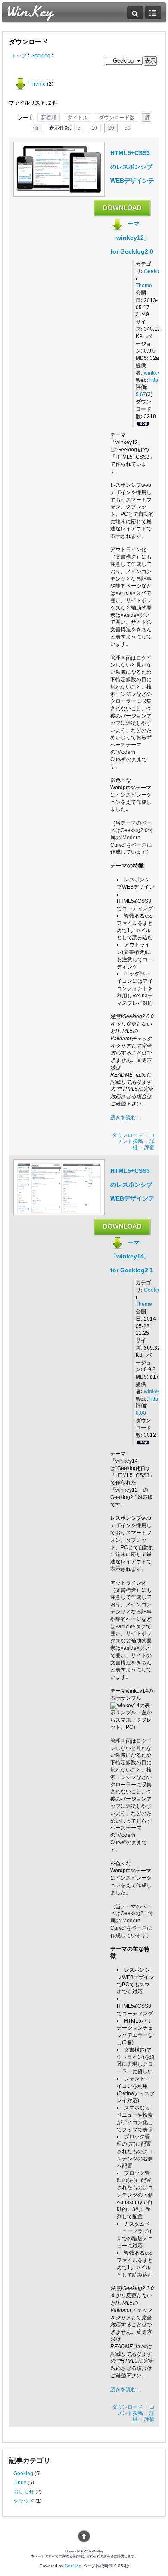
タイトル (78, 118)
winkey (152, 373)
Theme (37, 84)
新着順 (49, 118)
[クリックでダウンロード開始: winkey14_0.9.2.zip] (123, 1232)
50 (128, 128)
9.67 (141, 394)
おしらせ (24, 2492)
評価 (149, 1147)
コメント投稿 (136, 1138)
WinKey (29, 11)
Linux (20, 2483)
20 (111, 128)
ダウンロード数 (117, 118)
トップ (19, 56)
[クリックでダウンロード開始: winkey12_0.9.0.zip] (123, 213)
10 (94, 128)
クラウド (24, 2501)
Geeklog (40, 56)
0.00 (141, 1413)
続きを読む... (125, 1118)
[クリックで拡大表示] (59, 191)
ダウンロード (128, 1135)
